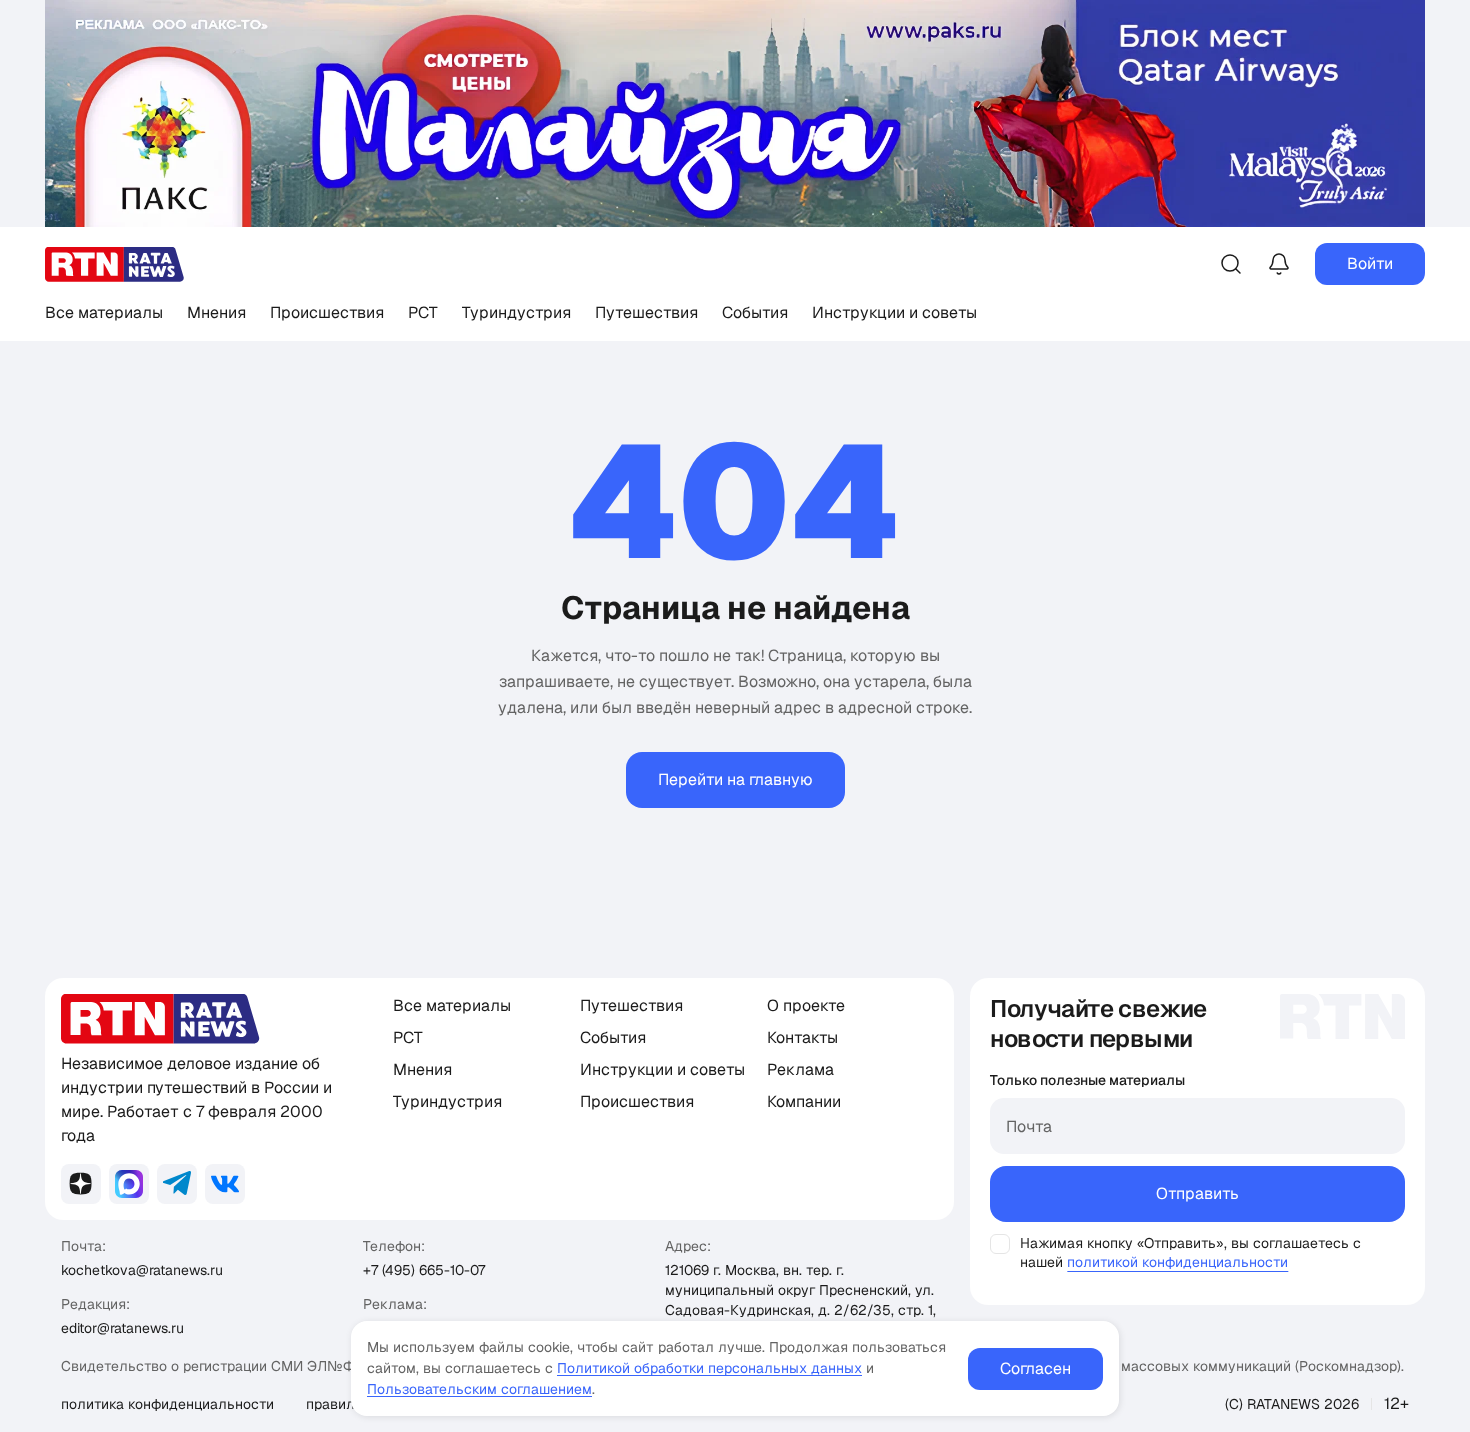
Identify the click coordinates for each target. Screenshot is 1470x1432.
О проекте (806, 1005)
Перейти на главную (735, 779)
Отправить (1197, 1193)
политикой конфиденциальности (1177, 1262)
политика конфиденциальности (167, 1404)
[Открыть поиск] (1231, 264)
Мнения (216, 312)
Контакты (802, 1037)
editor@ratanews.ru (122, 1328)
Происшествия (327, 312)
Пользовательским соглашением (479, 1389)
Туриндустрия (516, 312)
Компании (804, 1101)
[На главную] (115, 264)
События (755, 312)
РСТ (423, 312)
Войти (1370, 263)
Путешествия (646, 312)
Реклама (800, 1069)
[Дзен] (81, 1184)
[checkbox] (1000, 1244)
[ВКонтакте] (225, 1184)
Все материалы (104, 312)
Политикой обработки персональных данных (709, 1368)
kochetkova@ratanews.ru (142, 1270)
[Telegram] (177, 1184)
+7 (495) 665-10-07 (424, 1270)
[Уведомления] (1279, 264)
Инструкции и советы (894, 312)
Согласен (1035, 1368)
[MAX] (129, 1184)
